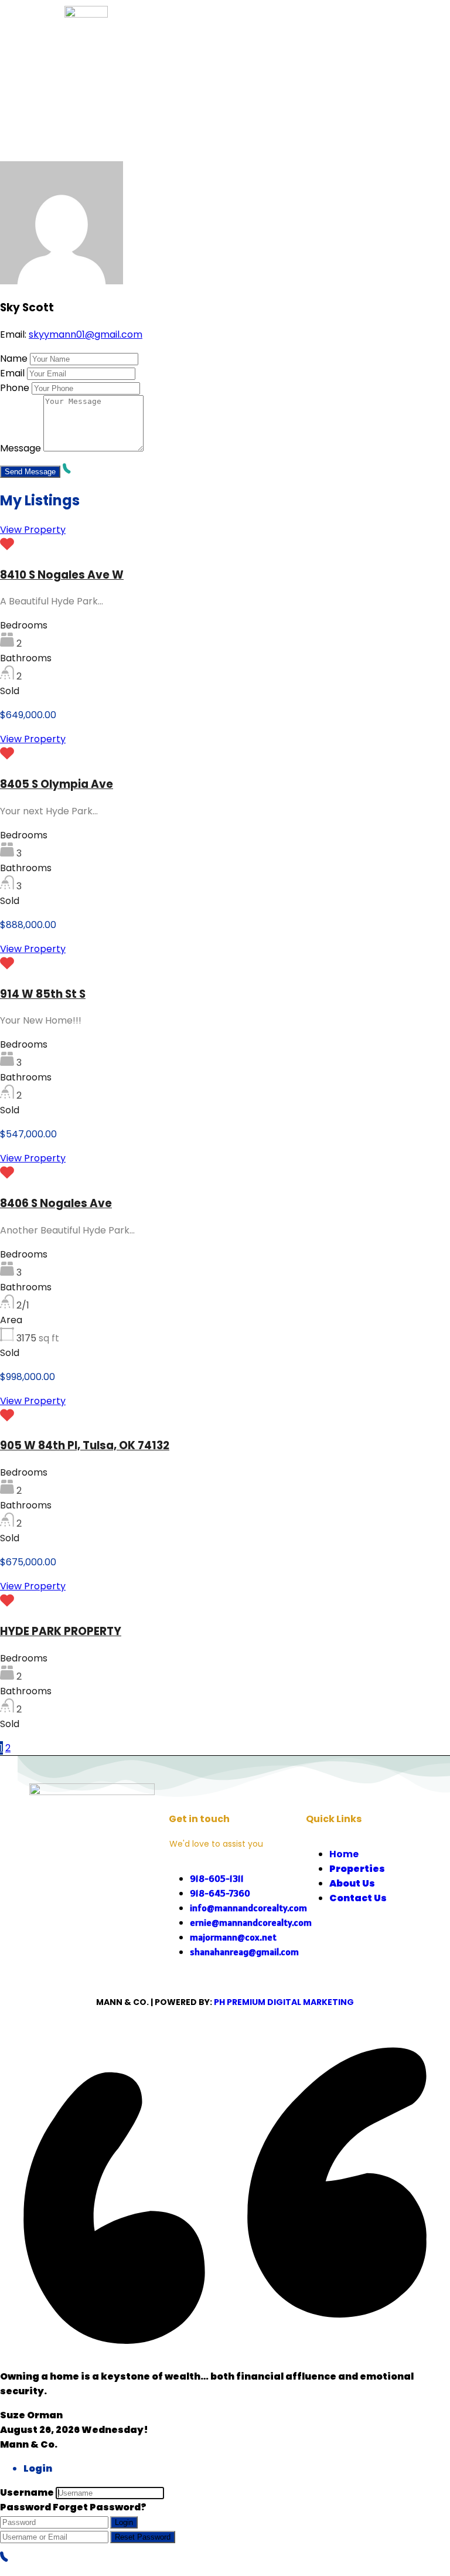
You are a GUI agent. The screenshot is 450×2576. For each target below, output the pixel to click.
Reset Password (143, 2537)
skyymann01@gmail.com (86, 334)
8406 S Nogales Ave (56, 1203)
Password (25, 2507)
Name (14, 358)
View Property (33, 530)
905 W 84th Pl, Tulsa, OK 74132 (85, 1445)
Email (12, 373)
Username (27, 2492)
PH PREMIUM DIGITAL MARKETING (284, 2002)
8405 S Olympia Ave (57, 784)
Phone (15, 388)
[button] (338, 35)
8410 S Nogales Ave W (62, 575)
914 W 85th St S (43, 994)
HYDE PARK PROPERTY (61, 1631)
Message (21, 448)
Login (124, 2522)
